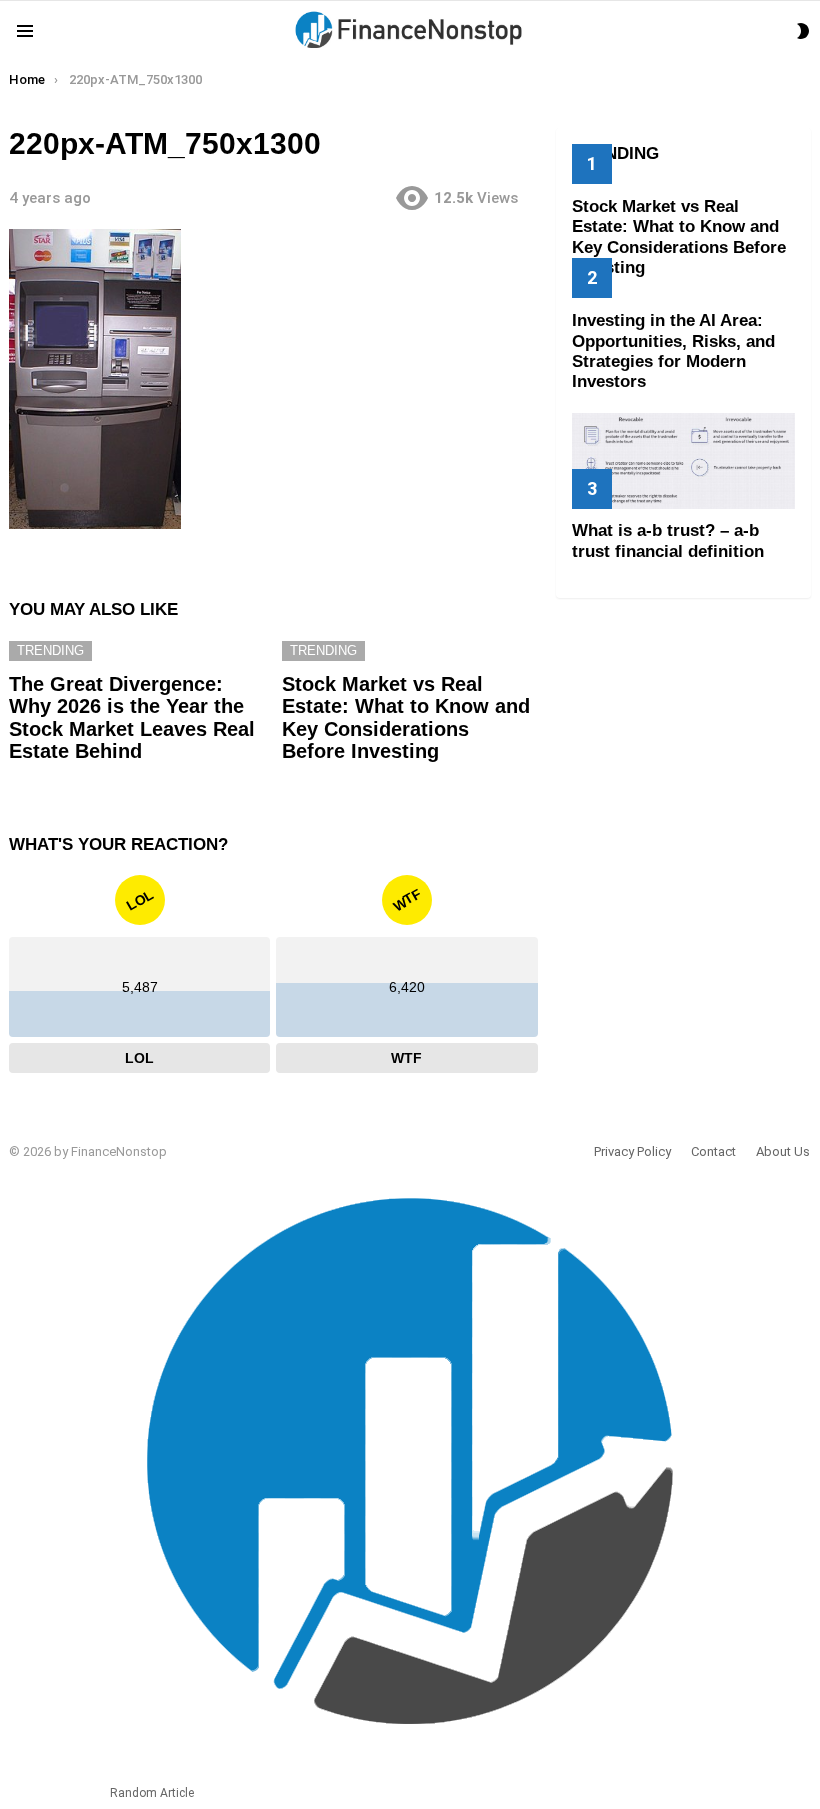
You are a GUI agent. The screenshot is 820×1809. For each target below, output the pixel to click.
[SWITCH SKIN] (803, 31)
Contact (713, 1151)
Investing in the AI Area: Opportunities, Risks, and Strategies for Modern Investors (673, 351)
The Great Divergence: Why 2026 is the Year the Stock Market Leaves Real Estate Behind (132, 718)
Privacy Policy (632, 1151)
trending (50, 650)
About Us (783, 1151)
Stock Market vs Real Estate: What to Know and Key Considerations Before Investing (406, 718)
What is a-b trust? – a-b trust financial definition (668, 540)
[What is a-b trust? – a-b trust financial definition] (683, 461)
